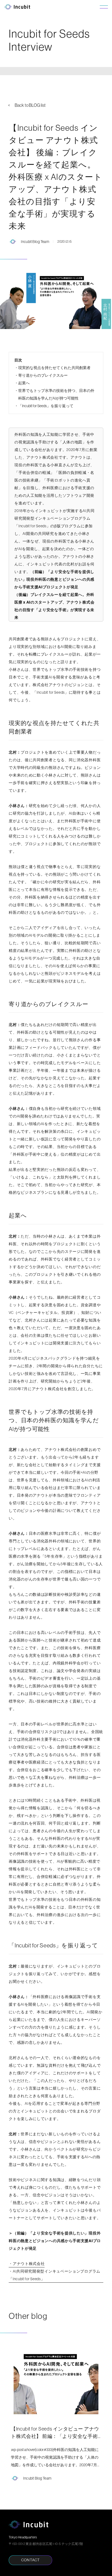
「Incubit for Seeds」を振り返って (46, 406)
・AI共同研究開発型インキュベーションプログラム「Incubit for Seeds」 (55, 2275)
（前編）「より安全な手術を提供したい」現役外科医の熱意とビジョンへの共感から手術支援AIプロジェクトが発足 (54, 579)
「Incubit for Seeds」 (32, 526)
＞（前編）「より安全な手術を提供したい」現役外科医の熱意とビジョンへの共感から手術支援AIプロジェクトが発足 (55, 2241)
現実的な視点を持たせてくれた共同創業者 (54, 368)
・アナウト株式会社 (27, 2264)
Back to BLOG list (30, 105)
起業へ (24, 383)
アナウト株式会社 (42, 457)
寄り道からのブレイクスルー (43, 375)
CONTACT (30, 2560)
